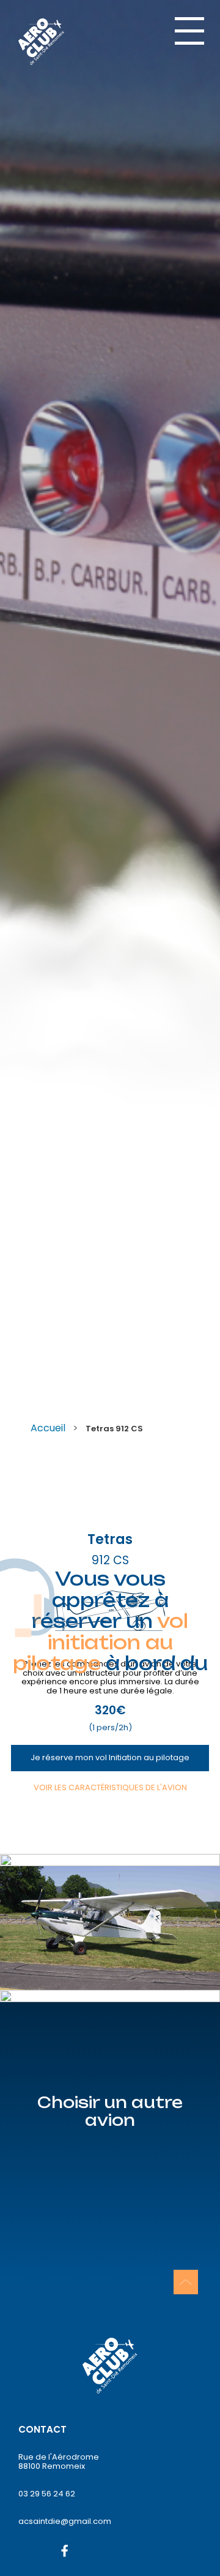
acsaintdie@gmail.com (65, 2521)
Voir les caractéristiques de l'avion (110, 1787)
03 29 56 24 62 (47, 2494)
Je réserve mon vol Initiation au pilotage (110, 1757)
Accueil (48, 1428)
